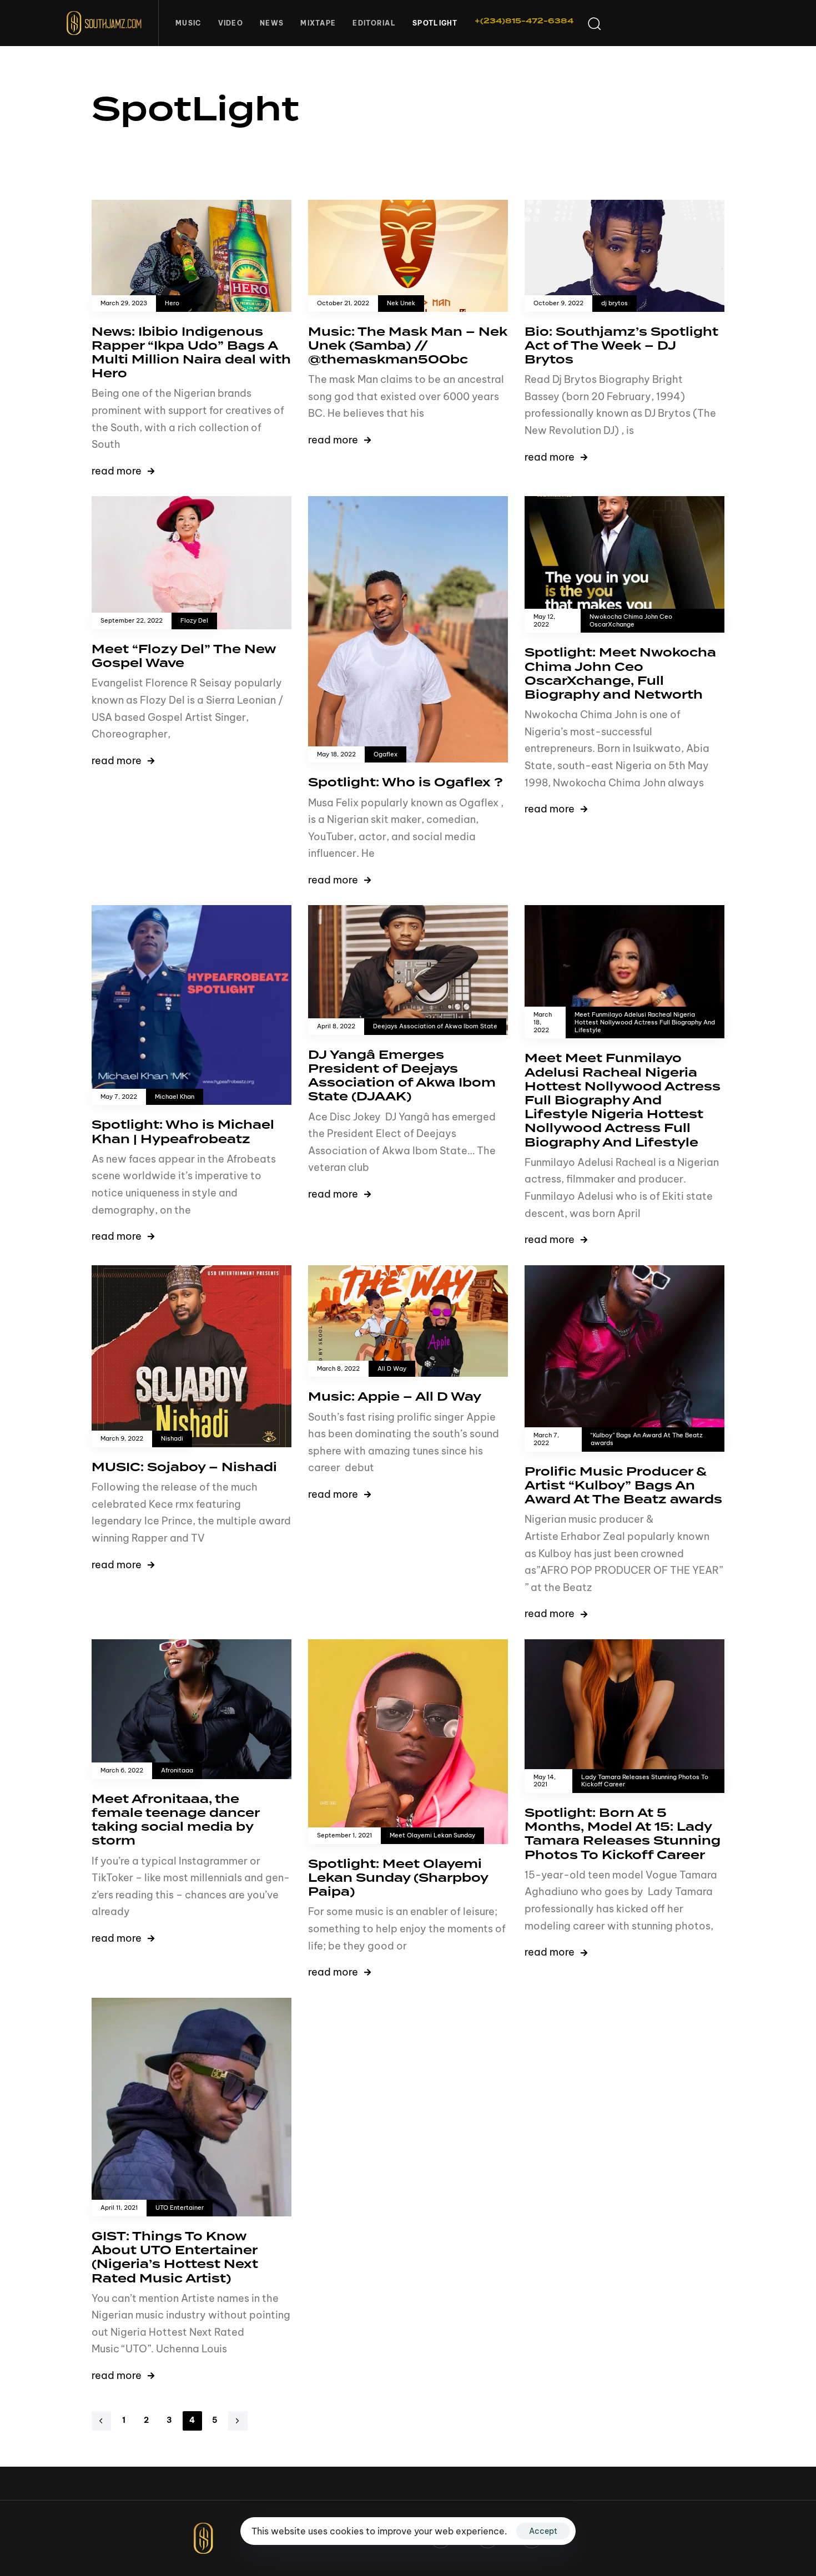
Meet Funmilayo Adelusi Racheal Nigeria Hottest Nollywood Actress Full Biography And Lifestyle (645, 1022)
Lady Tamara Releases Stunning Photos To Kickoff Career (645, 1781)
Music (188, 23)
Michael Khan (175, 1097)
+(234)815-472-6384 (524, 21)
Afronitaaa (177, 1771)
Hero (172, 303)
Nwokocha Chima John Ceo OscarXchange (631, 621)
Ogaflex (386, 754)
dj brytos (614, 303)
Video (231, 23)
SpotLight (435, 23)
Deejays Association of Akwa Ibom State (435, 1026)
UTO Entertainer (180, 2208)
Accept (543, 2531)
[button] (594, 23)
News (272, 23)
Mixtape (318, 23)
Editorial (374, 23)
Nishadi (172, 1439)
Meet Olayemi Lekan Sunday (432, 1835)
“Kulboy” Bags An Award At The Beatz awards (647, 1439)
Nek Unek (401, 303)
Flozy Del (194, 621)
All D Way (392, 1369)
